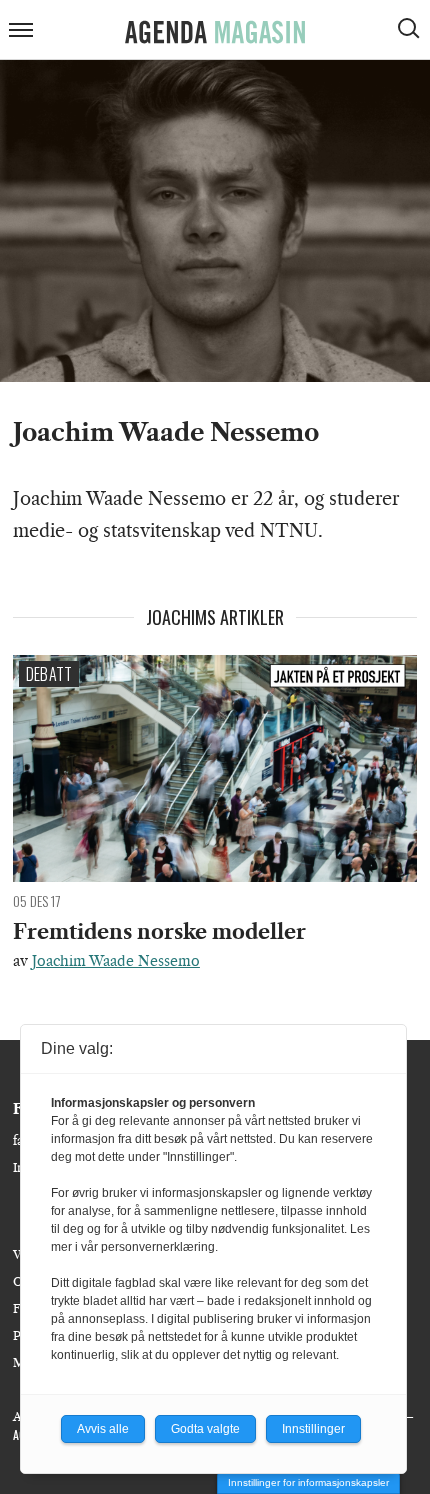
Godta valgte (205, 1429)
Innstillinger (313, 1429)
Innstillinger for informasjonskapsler (308, 1482)
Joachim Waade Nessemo (116, 961)
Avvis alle (103, 1429)
